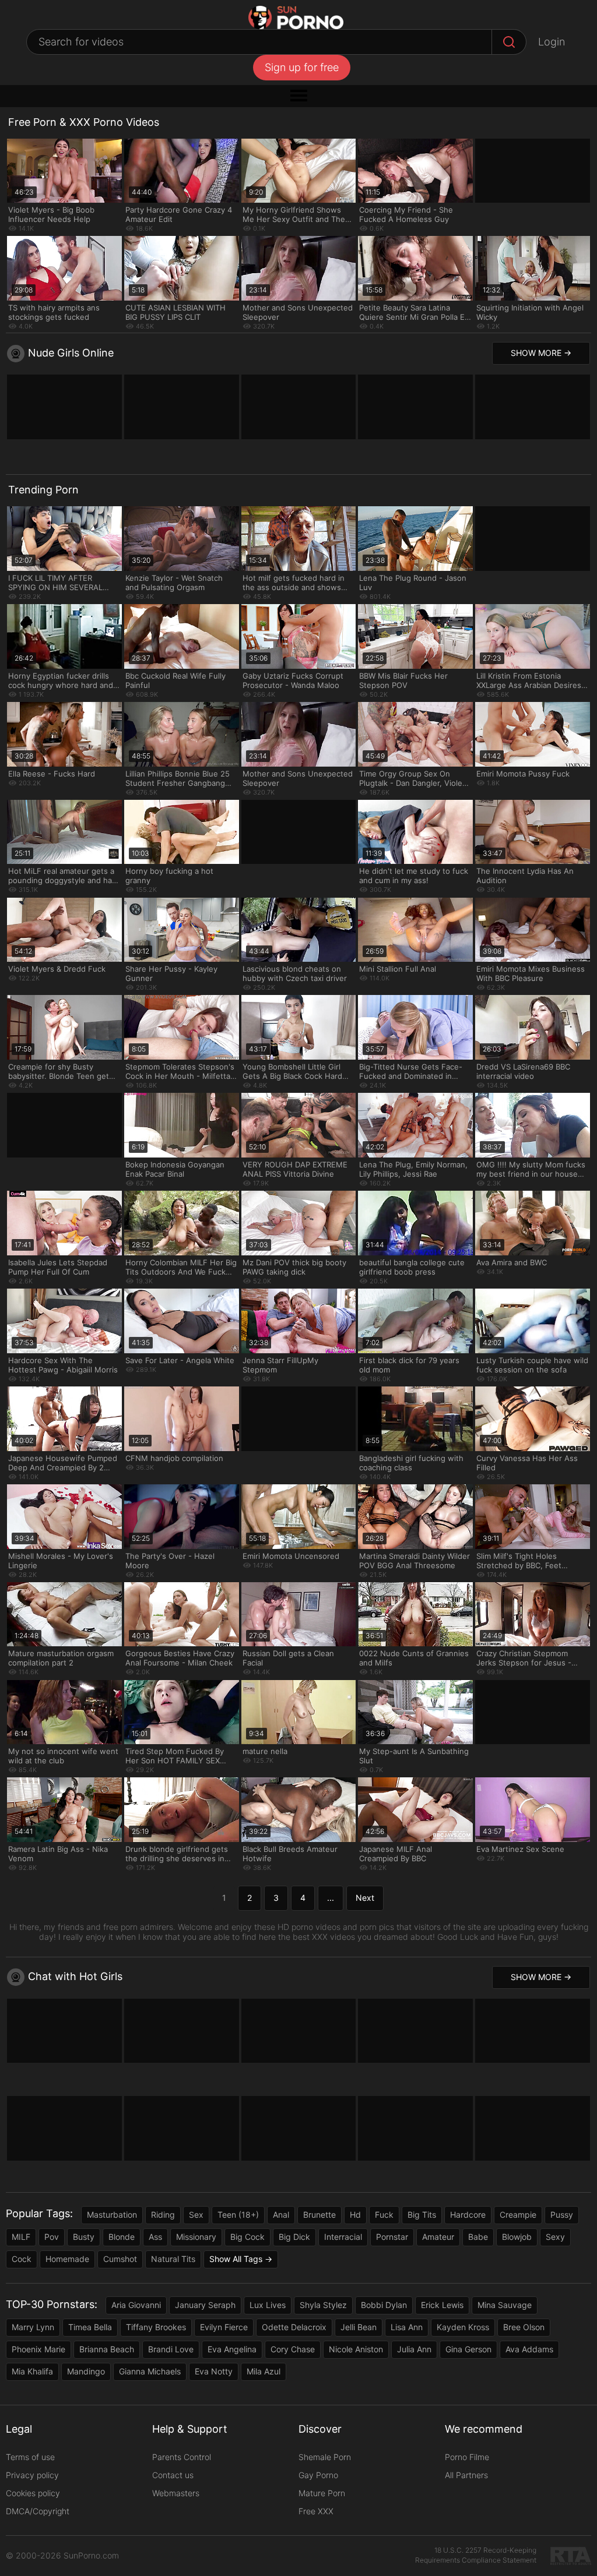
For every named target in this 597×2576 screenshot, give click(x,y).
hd (355, 2215)
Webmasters (176, 2493)
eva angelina (232, 2349)
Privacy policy (32, 2475)
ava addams (529, 2349)
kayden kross (463, 2327)
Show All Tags (236, 2259)
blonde (122, 2237)
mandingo (86, 2371)
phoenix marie (38, 2349)
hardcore (468, 2215)
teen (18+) (238, 2215)
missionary (196, 2237)
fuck (384, 2215)
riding (163, 2215)
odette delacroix (294, 2327)
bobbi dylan (384, 2305)
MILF (21, 2237)
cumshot (120, 2259)
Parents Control (182, 2457)
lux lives (268, 2305)
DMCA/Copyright (38, 2511)
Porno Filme (467, 2457)
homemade (67, 2259)
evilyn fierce (224, 2327)
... (331, 1898)
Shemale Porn (325, 2457)
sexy (555, 2237)
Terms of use (30, 2457)
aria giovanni (136, 2305)
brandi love (171, 2349)
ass (155, 2237)
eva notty (214, 2371)
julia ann (414, 2349)
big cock (247, 2237)
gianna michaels (150, 2371)
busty (84, 2237)
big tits (422, 2215)
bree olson (524, 2327)
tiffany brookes (156, 2327)
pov (52, 2237)
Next (365, 1898)
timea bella (90, 2327)
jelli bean (359, 2327)
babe (478, 2237)
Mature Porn (322, 2493)
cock (22, 2259)
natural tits (173, 2259)
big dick (294, 2237)
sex (196, 2215)
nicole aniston (356, 2349)
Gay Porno (318, 2475)
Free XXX (316, 2511)
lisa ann (407, 2327)
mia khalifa (32, 2371)
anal (281, 2215)
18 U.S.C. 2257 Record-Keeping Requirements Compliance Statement (476, 2555)
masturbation (112, 2215)
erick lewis (442, 2305)
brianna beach (107, 2349)
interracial (343, 2237)
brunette (319, 2215)
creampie (518, 2215)
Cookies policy (33, 2493)
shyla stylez (323, 2305)
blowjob (517, 2237)
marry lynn (33, 2327)
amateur (438, 2237)
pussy (562, 2215)
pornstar (392, 2237)
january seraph (205, 2305)
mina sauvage (505, 2305)
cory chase (293, 2349)
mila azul (264, 2371)
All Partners (466, 2475)
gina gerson (468, 2349)
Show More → (541, 353)
